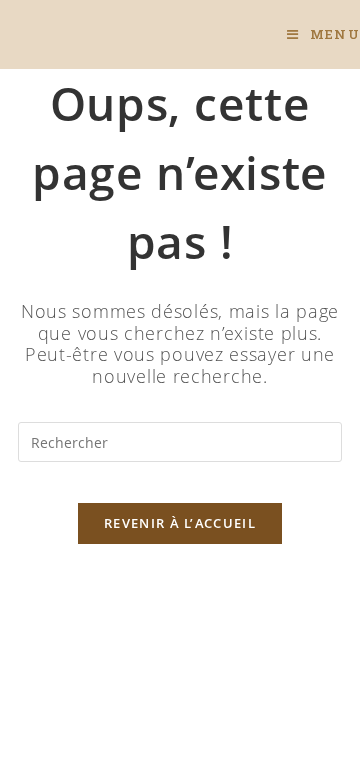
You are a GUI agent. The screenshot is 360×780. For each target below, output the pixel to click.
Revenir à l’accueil (180, 523)
